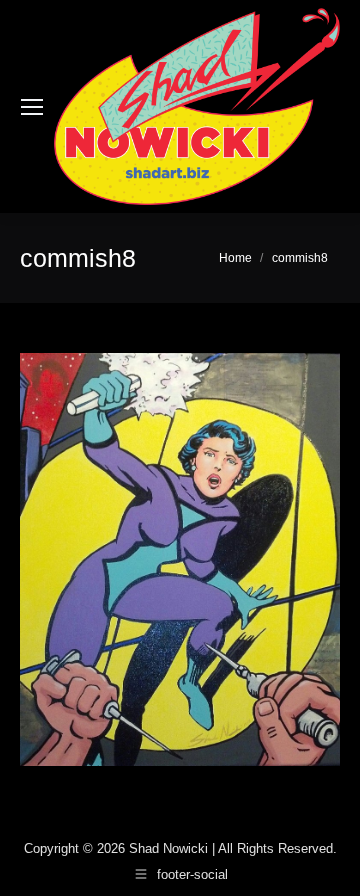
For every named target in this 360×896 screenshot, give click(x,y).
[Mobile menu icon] (32, 107)
